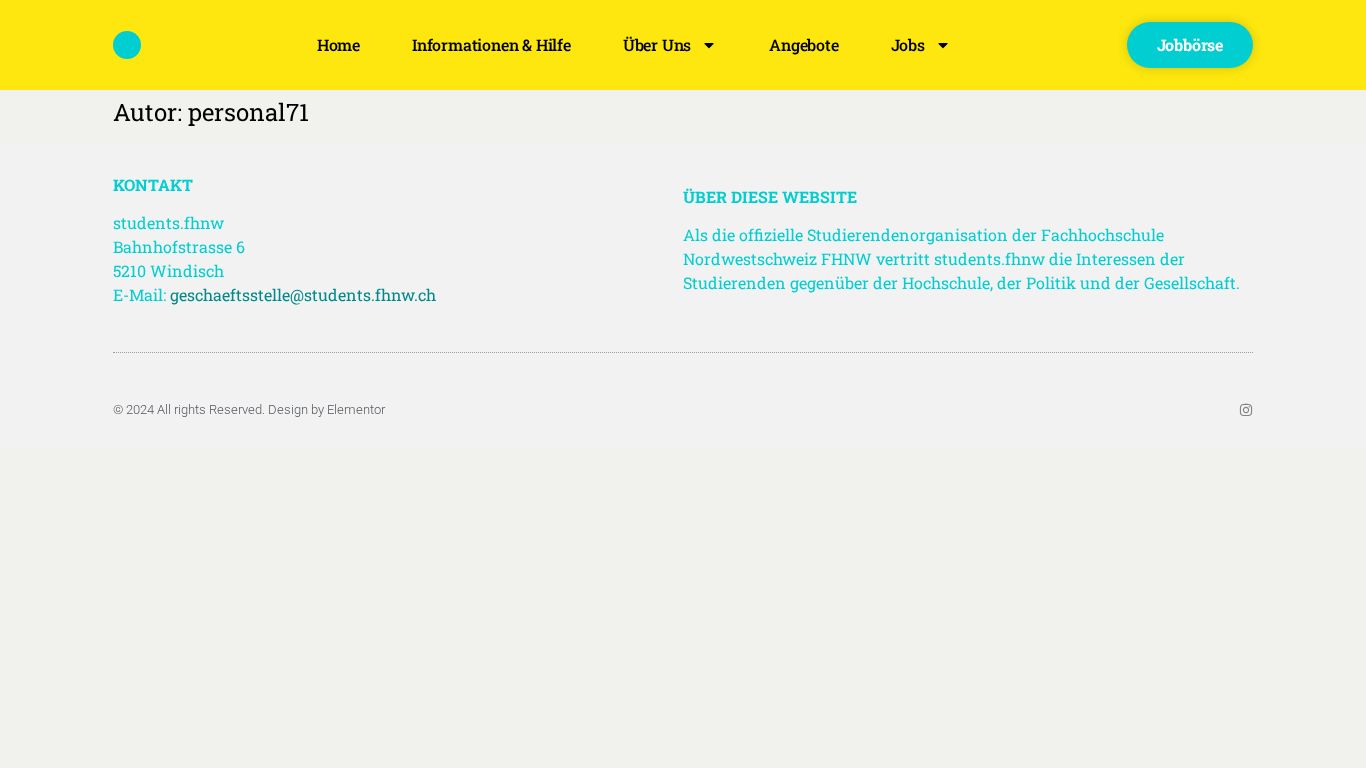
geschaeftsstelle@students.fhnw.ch (303, 294)
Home (338, 44)
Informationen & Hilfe (491, 44)
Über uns (657, 44)
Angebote (803, 44)
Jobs (908, 44)
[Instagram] (1246, 410)
